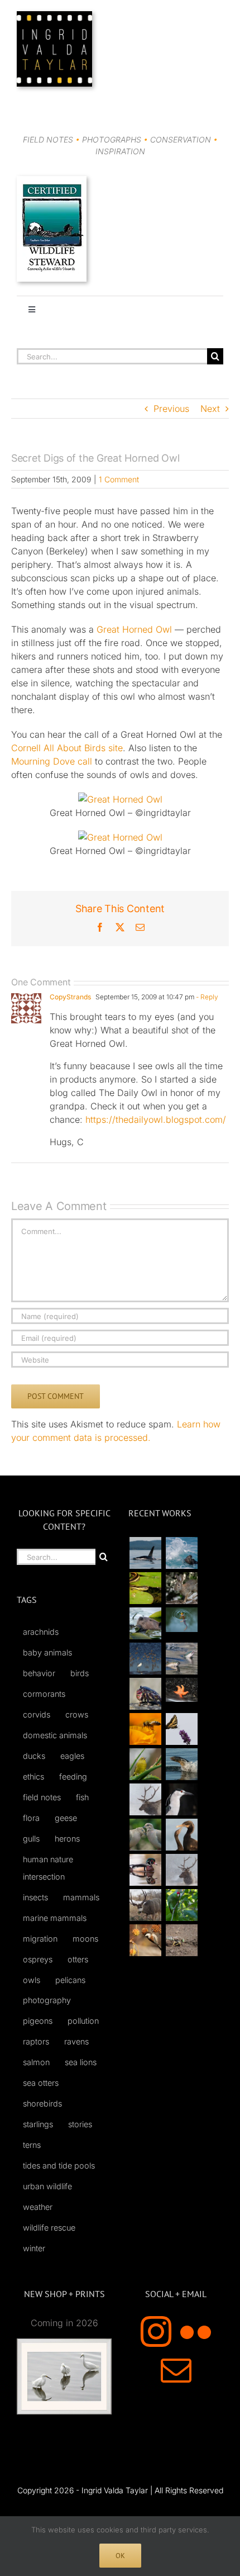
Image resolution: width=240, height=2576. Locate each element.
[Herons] (181, 1799)
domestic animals (55, 1735)
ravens (76, 2041)
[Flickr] (196, 2331)
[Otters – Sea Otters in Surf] (181, 1553)
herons (67, 1839)
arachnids (41, 1632)
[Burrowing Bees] (181, 1940)
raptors (36, 2041)
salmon (36, 2062)
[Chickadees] (145, 1940)
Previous (171, 409)
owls (32, 1980)
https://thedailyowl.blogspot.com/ (156, 1119)
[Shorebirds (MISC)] (145, 1659)
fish (82, 1797)
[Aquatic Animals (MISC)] (181, 1690)
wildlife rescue (49, 2228)
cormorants (44, 1694)
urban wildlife (47, 2186)
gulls (31, 1839)
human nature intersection (48, 1868)
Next (210, 409)
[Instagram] (156, 2331)
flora (31, 1818)
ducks (34, 1756)
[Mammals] (145, 1799)
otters (78, 1959)
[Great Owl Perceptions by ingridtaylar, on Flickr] (120, 799)
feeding (73, 1776)
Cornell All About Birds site (67, 748)
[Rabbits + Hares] (181, 1588)
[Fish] (181, 1659)
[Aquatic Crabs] (145, 1694)
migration (40, 1939)
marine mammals (55, 1918)
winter (34, 2248)
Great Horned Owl (134, 629)
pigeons (38, 2021)
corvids (37, 1714)
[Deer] (145, 1905)
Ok (120, 2556)
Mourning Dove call (52, 761)
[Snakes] (145, 1588)
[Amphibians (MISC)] (181, 1619)
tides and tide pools (59, 2165)
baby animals (47, 1652)
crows (77, 1714)
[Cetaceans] (145, 1553)
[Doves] (145, 1835)
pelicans (70, 1980)
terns (32, 2145)
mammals (81, 1897)
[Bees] (145, 1729)
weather (38, 2207)
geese (66, 1818)
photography (47, 2000)
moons (85, 1939)
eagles (72, 1756)
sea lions (81, 2062)
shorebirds (42, 2103)
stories (80, 2124)
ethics (33, 1776)
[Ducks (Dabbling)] (145, 1870)
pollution (83, 2021)
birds (80, 1673)
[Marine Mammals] (181, 1764)
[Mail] (176, 2370)
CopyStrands (70, 997)
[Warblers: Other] (145, 1764)
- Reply (206, 997)
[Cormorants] (181, 1835)
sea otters (41, 2083)
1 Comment (119, 479)
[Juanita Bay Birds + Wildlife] (145, 1623)
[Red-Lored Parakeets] (181, 1905)
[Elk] (181, 1870)
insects (35, 1897)
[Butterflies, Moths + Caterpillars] (181, 1729)
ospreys (38, 1959)
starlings (38, 2124)
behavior (39, 1673)
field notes (42, 1797)
